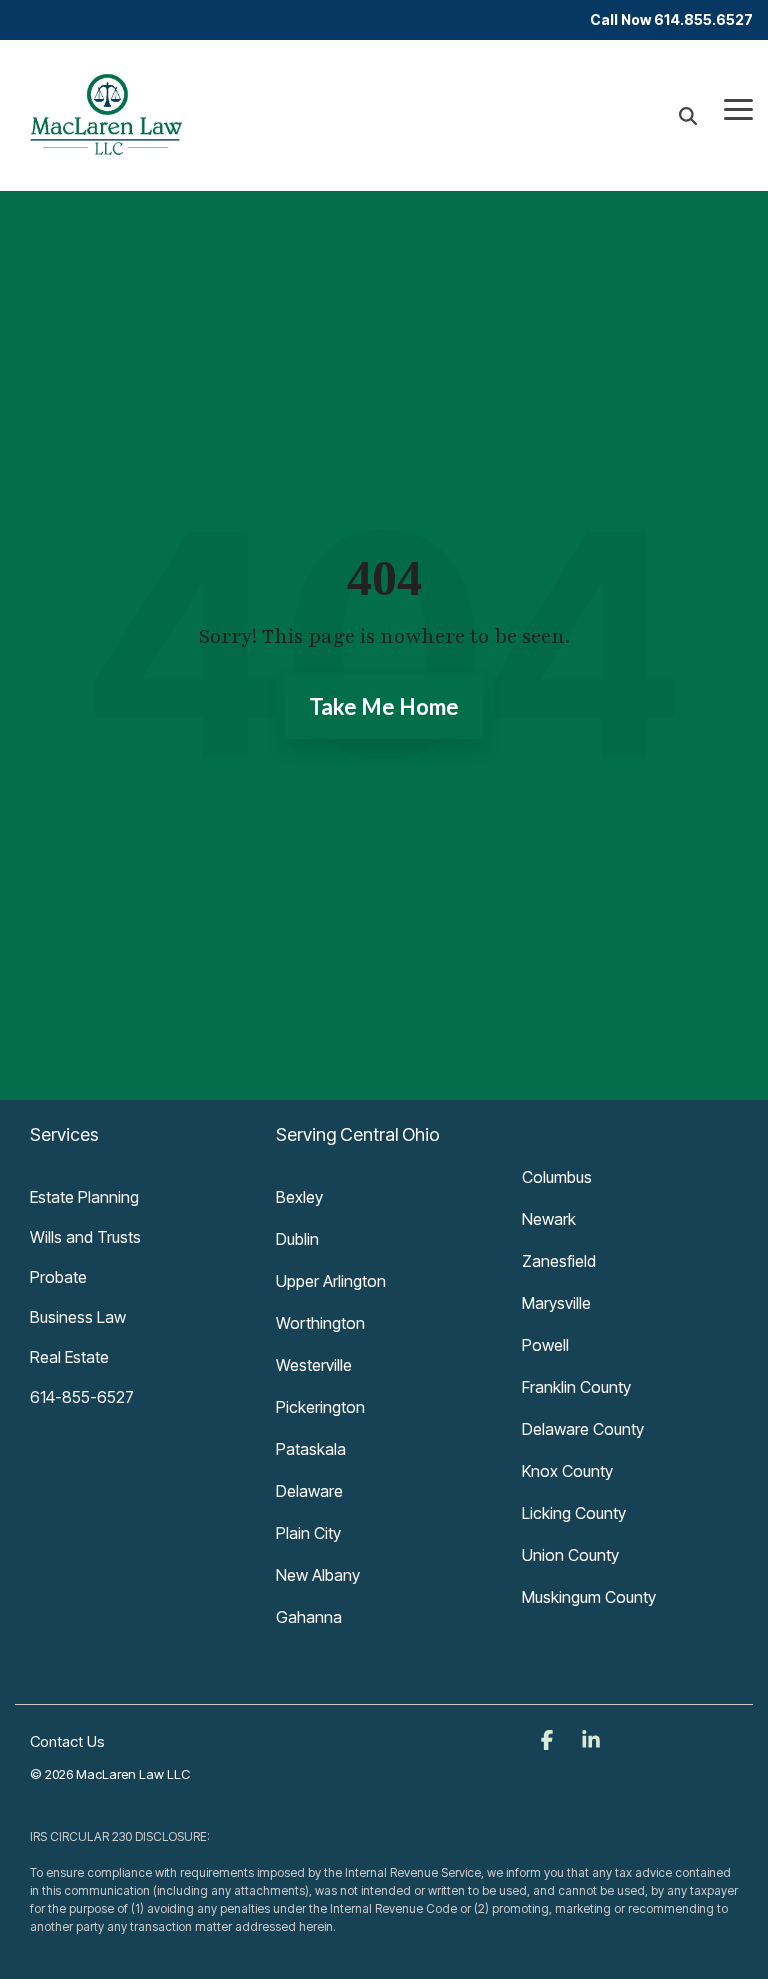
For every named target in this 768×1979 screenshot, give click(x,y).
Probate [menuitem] (58, 1277)
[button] (738, 108)
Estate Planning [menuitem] (84, 1197)
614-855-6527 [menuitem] (82, 1397)
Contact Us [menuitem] (67, 1741)
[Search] (688, 115)
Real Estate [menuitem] (69, 1357)
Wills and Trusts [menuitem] (85, 1237)
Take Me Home (384, 706)
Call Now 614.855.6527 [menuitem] (671, 19)
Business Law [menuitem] (78, 1317)
